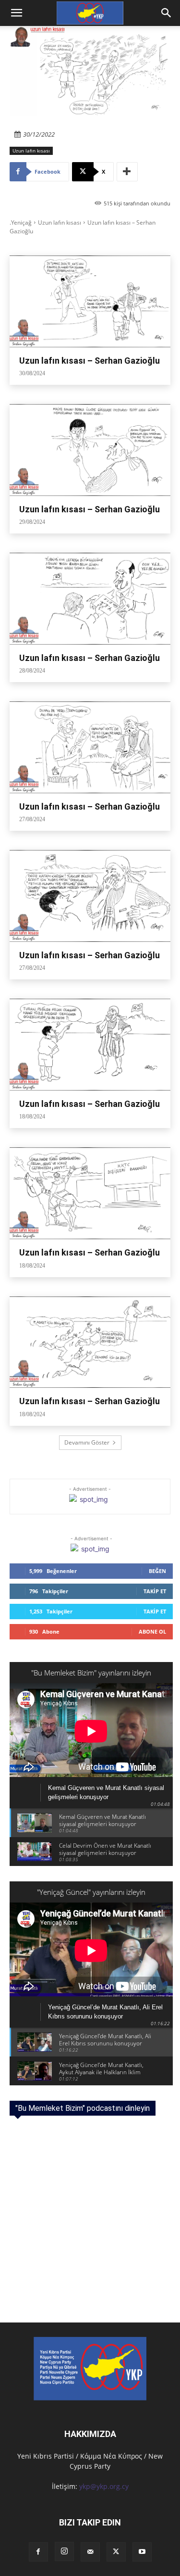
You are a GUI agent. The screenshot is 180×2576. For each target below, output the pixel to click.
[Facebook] (38, 2552)
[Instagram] (64, 2551)
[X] (116, 2552)
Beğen (157, 1571)
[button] (167, 13)
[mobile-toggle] (16, 13)
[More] (127, 172)
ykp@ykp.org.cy (104, 2486)
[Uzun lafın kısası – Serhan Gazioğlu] (90, 301)
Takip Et (155, 1591)
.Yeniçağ (21, 222)
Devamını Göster (87, 1442)
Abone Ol (152, 1631)
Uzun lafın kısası (31, 151)
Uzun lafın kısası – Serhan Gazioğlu (90, 361)
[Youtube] (142, 2552)
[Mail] (90, 2552)
